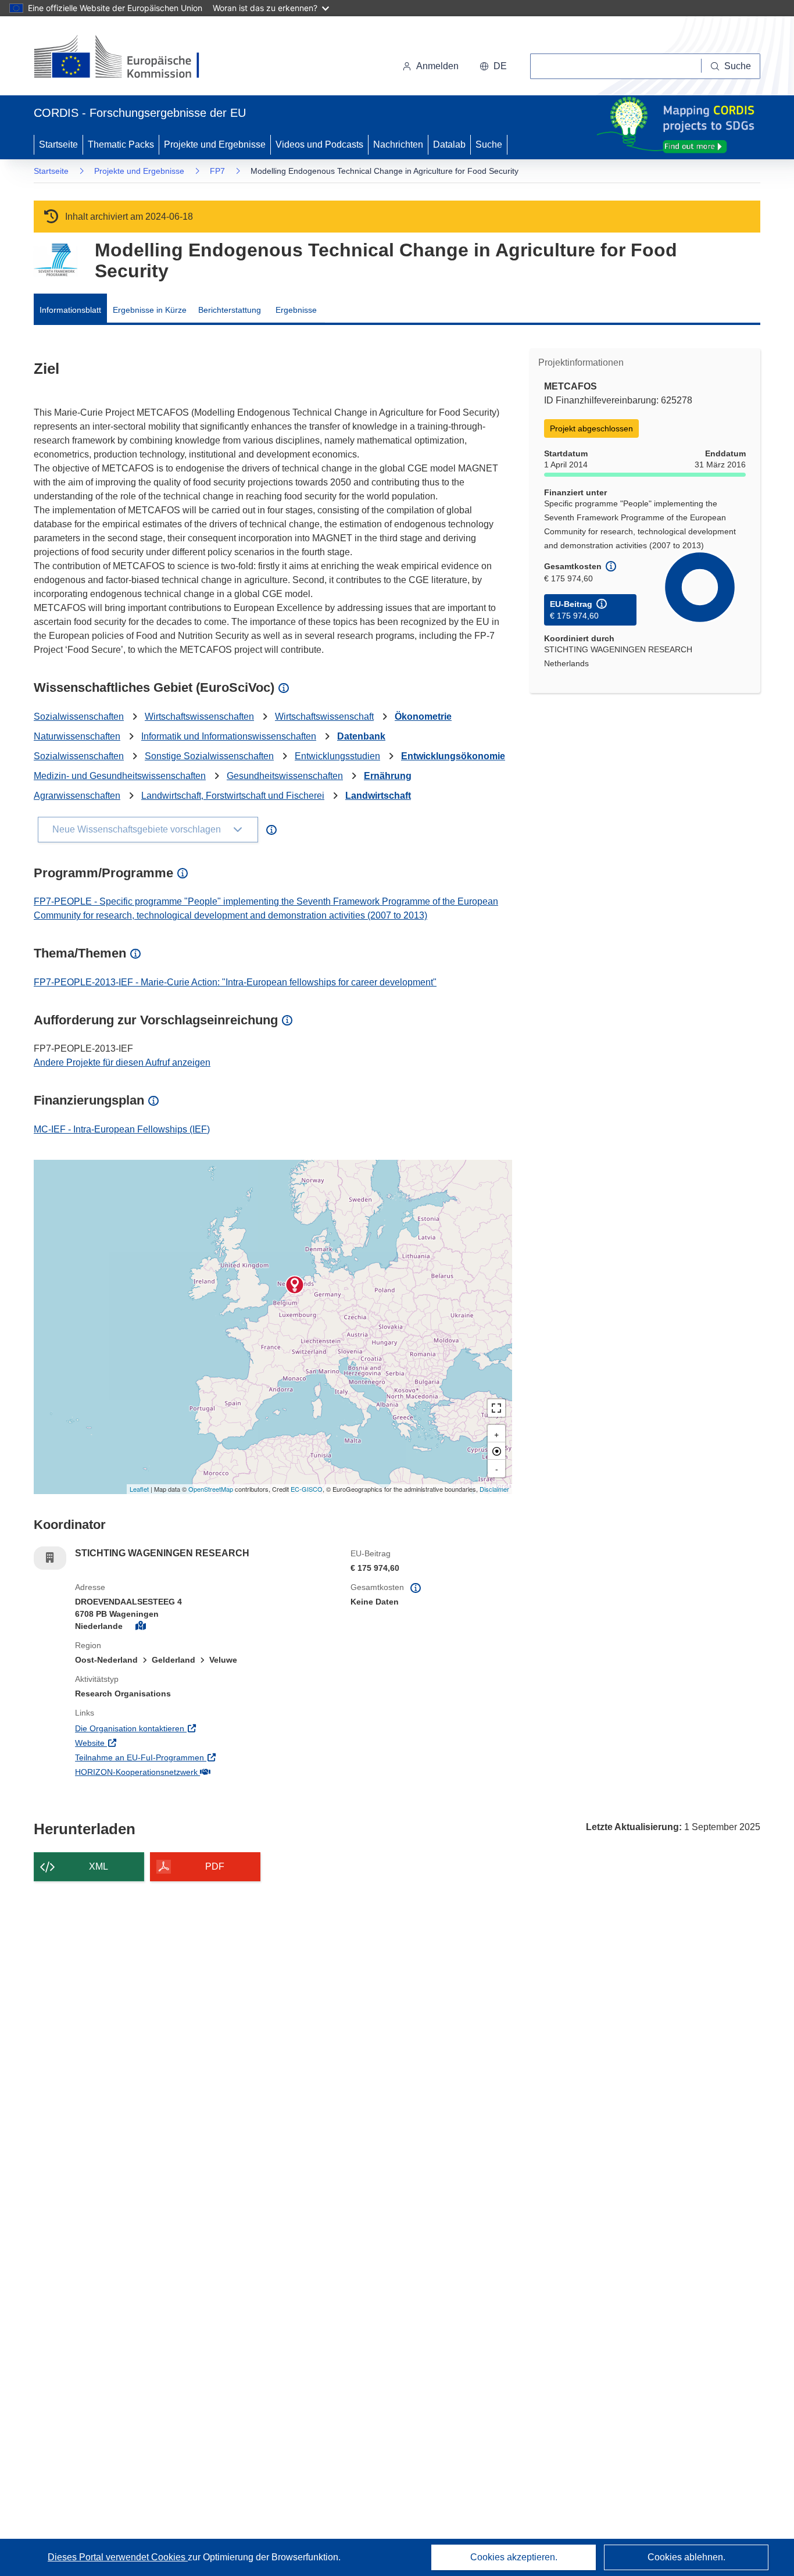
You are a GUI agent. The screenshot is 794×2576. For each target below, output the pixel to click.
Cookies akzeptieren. (514, 2557)
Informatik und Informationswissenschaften (229, 736)
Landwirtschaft (378, 796)
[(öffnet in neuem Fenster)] (128, 58)
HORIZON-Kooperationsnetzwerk (184, 1772)
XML (99, 1866)
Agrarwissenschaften (77, 796)
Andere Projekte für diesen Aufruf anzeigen (122, 1062)
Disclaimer (494, 1489)
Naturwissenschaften (77, 736)
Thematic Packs (121, 144)
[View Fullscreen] (496, 1408)
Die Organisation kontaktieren (178, 1728)
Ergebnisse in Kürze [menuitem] (150, 310)
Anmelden (437, 66)
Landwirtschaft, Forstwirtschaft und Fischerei (233, 796)
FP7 (217, 171)
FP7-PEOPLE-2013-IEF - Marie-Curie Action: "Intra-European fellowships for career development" (235, 982)
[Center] (496, 1451)
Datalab (449, 144)
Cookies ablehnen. (686, 2557)
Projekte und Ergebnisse (215, 144)
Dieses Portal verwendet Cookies (118, 2557)
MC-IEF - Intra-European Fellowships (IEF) (122, 1129)
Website (138, 1743)
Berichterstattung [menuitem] (230, 310)
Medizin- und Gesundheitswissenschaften (120, 776)
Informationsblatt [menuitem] (70, 310)
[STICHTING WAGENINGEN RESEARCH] (295, 1285)
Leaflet (139, 1489)
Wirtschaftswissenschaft (324, 717)
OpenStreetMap (211, 1489)
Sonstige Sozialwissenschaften (209, 756)
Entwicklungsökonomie (453, 756)
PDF (215, 1866)
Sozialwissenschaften (79, 717)
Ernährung (388, 776)
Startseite (58, 144)
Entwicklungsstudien (337, 756)
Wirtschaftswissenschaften (199, 717)
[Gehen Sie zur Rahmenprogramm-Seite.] (56, 260)
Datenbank (361, 736)
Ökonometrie (423, 717)
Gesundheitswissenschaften (285, 776)
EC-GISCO (307, 1489)
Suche (489, 144)
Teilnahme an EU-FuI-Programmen (187, 1757)
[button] (493, 66)
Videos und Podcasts (319, 144)
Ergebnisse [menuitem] (296, 310)
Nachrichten (398, 144)
